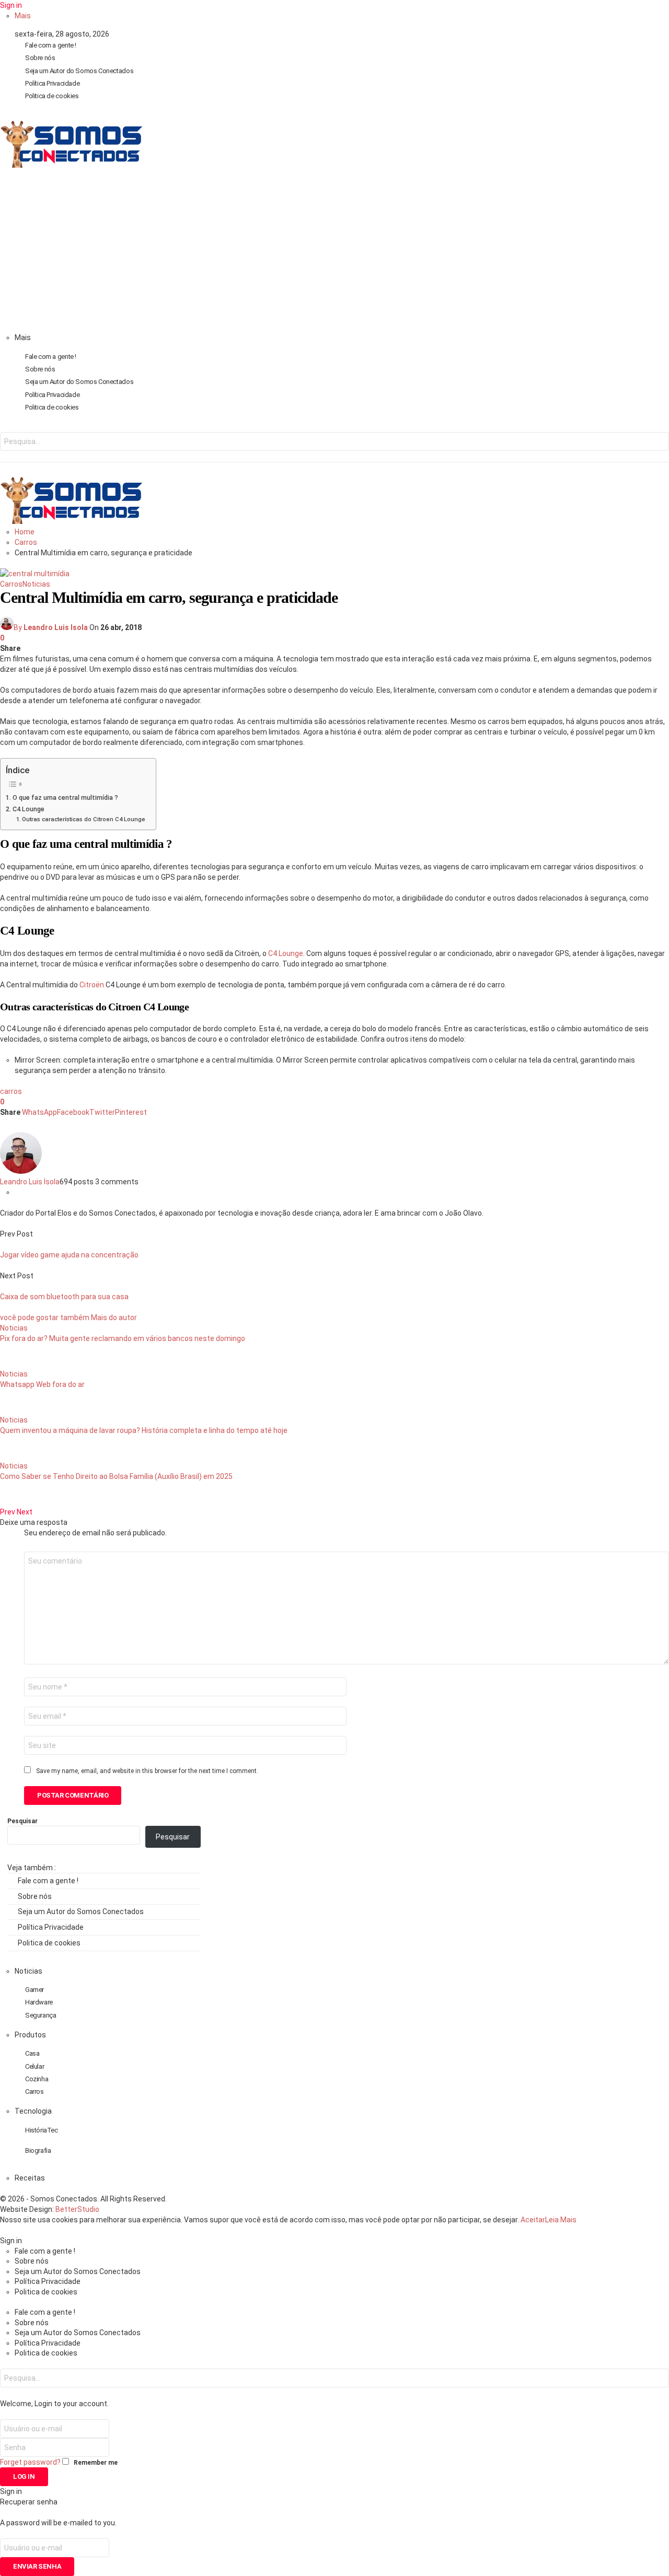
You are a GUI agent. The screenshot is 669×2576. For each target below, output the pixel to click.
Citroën (92, 985)
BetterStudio (77, 2209)
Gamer (34, 1990)
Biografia (38, 2150)
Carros (11, 584)
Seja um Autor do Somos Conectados (79, 71)
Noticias (36, 584)
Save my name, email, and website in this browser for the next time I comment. (147, 1771)
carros (11, 1091)
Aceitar (533, 2220)
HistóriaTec (42, 2130)
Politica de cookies (52, 96)
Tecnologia (33, 2111)
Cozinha (37, 2079)
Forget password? (30, 2462)
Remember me (96, 2463)
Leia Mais (561, 2220)
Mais (23, 16)
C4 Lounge (28, 809)
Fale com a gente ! (51, 45)
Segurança (41, 2015)
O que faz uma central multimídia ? (65, 797)
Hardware (39, 2002)
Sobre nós (40, 58)
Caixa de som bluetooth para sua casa (64, 1297)
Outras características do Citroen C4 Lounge (84, 819)
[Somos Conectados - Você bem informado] (71, 165)
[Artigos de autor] (21, 1171)
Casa (32, 2053)
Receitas (30, 2178)
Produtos (30, 2035)
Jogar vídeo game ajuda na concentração (69, 1255)
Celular (34, 2066)
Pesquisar (22, 1821)
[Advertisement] (334, 254)
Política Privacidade (52, 83)
